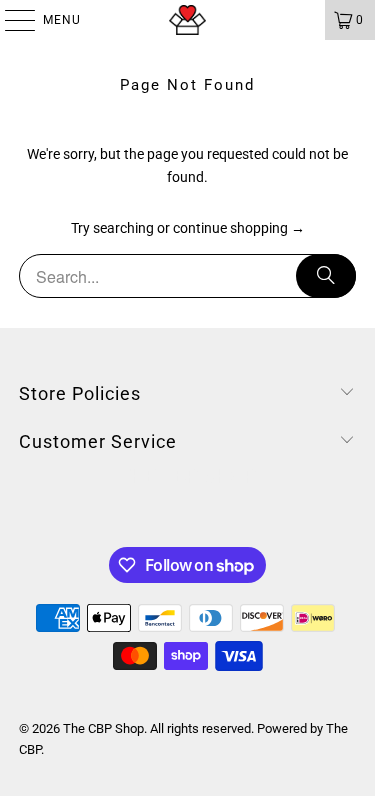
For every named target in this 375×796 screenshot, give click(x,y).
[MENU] (10, 20)
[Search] (326, 276)
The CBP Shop (103, 728)
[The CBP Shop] (188, 20)
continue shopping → (239, 228)
